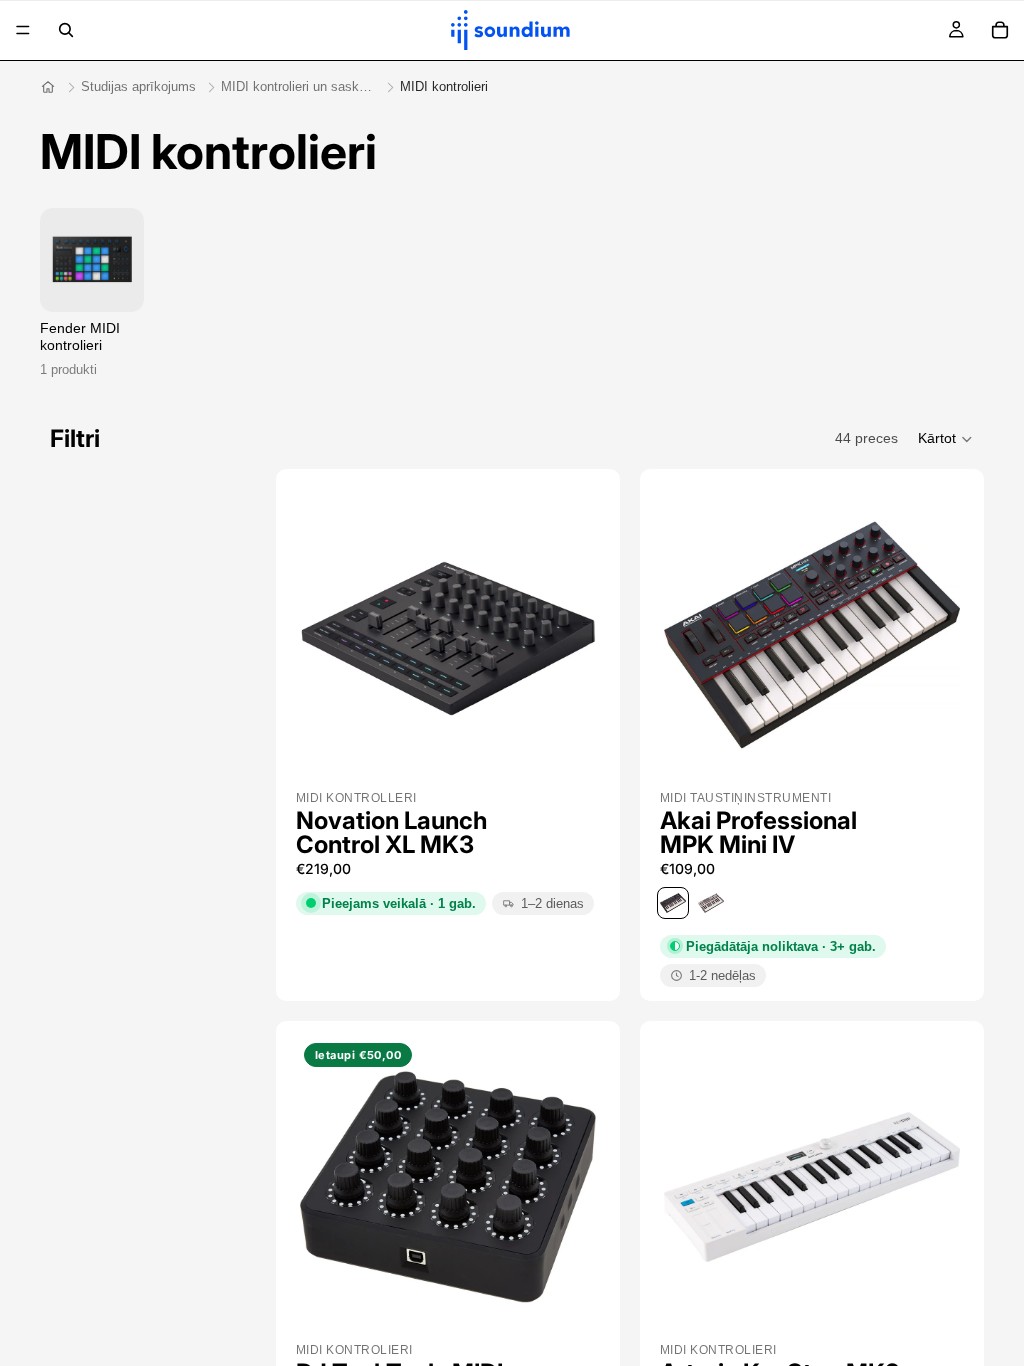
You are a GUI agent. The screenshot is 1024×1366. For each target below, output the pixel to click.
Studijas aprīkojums (138, 86)
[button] (946, 439)
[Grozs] (1000, 30)
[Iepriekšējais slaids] (330, 635)
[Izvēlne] (23, 30)
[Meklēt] (66, 30)
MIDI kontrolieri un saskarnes (298, 86)
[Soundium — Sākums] (48, 87)
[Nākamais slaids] (566, 635)
